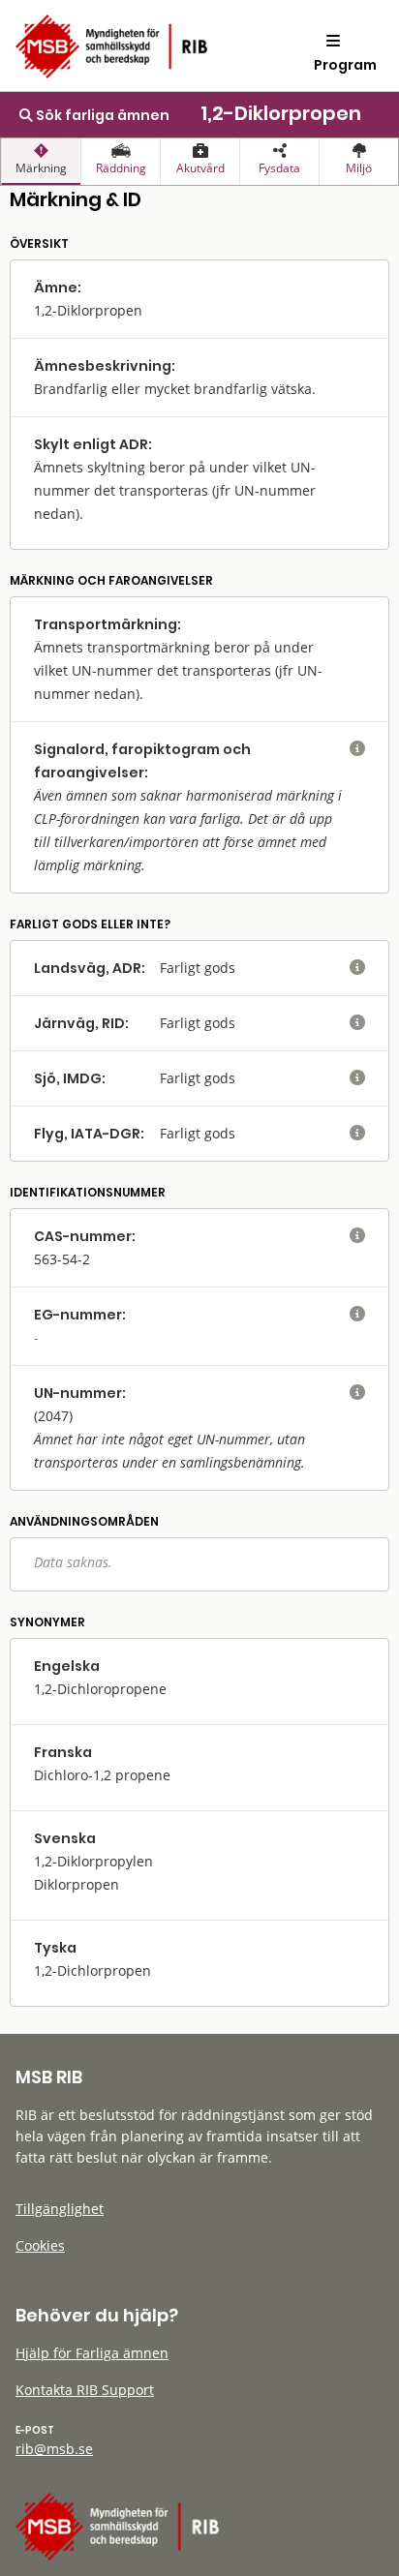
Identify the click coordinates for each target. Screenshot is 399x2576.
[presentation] (41, 162)
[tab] (41, 162)
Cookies (40, 2245)
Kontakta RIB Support (85, 2390)
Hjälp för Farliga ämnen (92, 2353)
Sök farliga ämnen (101, 115)
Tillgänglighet (60, 2209)
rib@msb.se (54, 2449)
